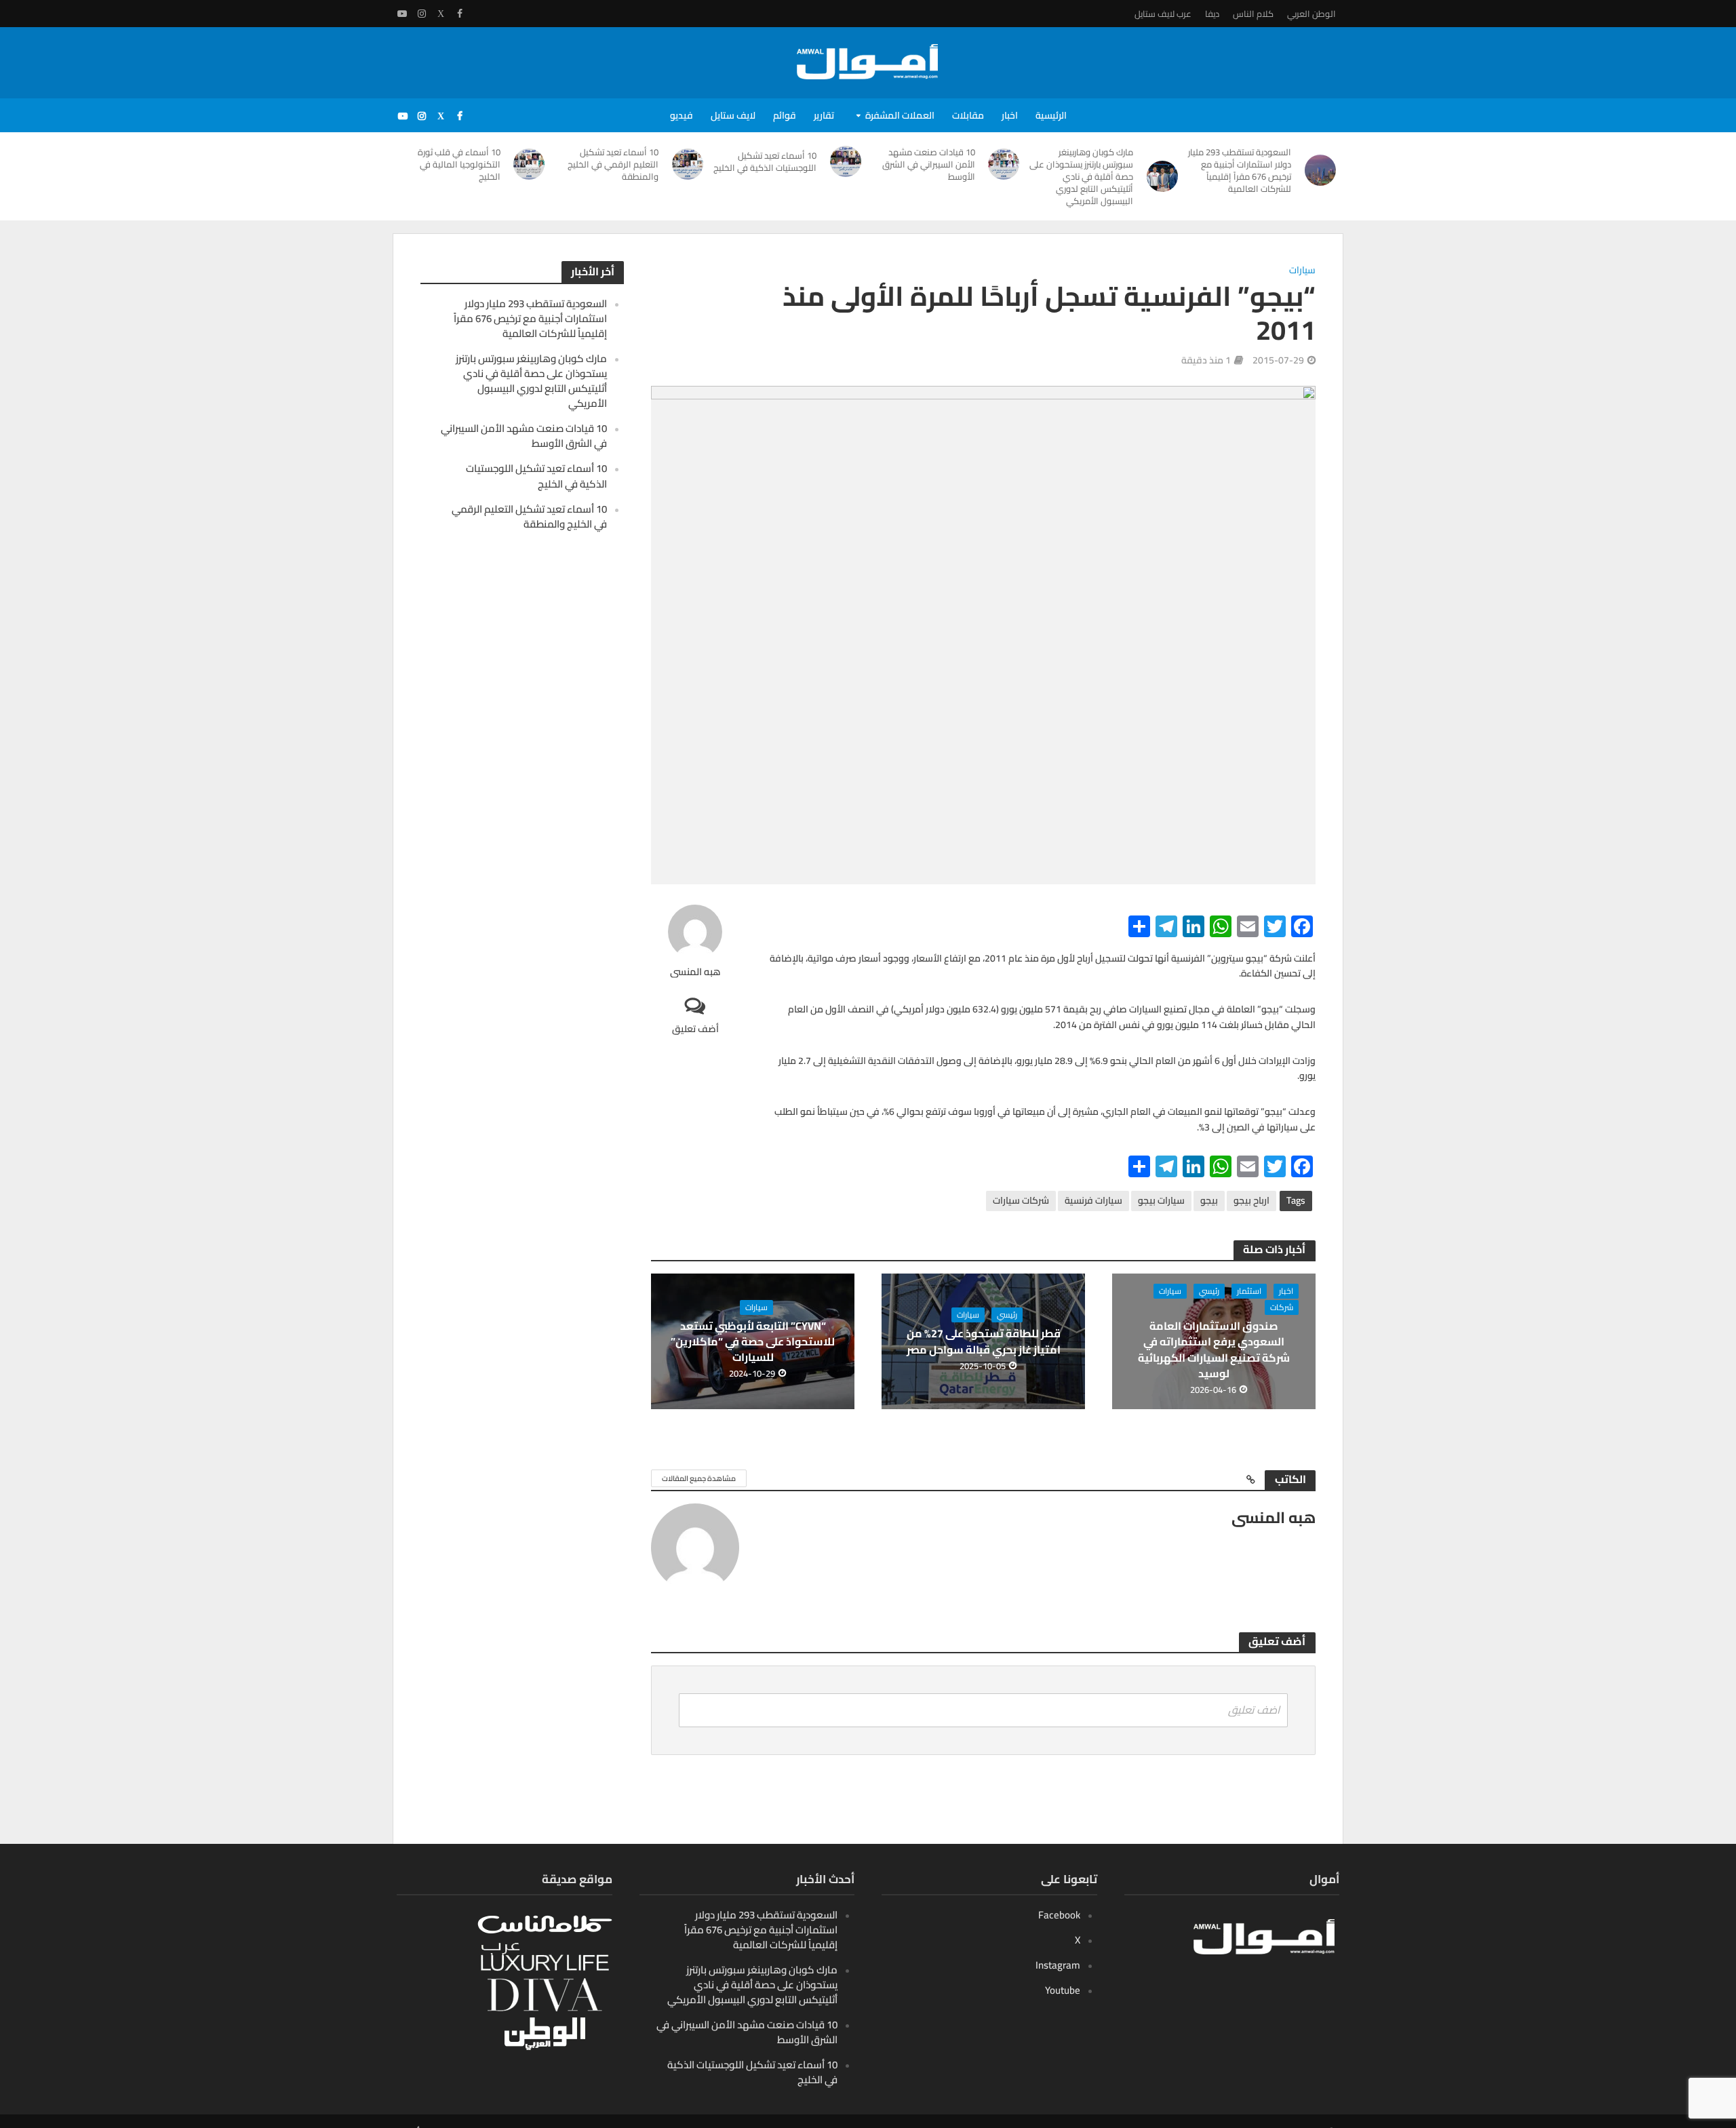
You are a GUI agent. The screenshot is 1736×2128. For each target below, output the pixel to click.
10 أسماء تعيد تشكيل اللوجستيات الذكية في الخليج (765, 161)
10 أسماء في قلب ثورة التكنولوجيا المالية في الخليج (459, 164)
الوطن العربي (1311, 14)
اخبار (1010, 115)
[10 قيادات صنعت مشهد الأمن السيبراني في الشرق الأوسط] (1004, 164)
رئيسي (1209, 1291)
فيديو (682, 115)
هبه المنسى (695, 972)
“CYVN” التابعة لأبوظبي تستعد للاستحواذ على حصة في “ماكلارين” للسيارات (753, 1342)
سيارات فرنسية (1093, 1200)
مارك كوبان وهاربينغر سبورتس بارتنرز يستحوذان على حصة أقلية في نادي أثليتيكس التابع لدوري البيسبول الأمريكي (1081, 176)
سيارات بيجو (1161, 1200)
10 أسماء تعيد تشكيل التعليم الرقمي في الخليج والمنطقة (613, 164)
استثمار (1249, 1291)
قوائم (785, 115)
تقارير (824, 115)
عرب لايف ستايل (1163, 14)
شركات (1282, 1307)
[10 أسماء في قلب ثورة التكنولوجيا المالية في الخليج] (530, 164)
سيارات (1302, 271)
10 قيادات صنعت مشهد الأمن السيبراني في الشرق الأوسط (929, 164)
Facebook (1059, 1915)
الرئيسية (1051, 115)
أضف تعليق (695, 1028)
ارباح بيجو (1251, 1200)
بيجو (1209, 1200)
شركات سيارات (1021, 1200)
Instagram (1058, 1965)
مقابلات (968, 115)
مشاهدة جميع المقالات (699, 1478)
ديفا (1212, 14)
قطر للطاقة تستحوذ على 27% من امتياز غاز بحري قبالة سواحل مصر (984, 1341)
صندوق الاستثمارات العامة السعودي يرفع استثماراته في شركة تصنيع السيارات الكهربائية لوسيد (1214, 1349)
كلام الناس (1253, 14)
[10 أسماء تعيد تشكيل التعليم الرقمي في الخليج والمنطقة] (688, 164)
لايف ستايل (733, 115)
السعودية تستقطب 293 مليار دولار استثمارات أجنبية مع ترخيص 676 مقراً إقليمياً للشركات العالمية (1240, 170)
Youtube (1063, 1990)
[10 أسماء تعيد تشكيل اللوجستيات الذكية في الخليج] (846, 161)
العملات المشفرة (900, 115)
